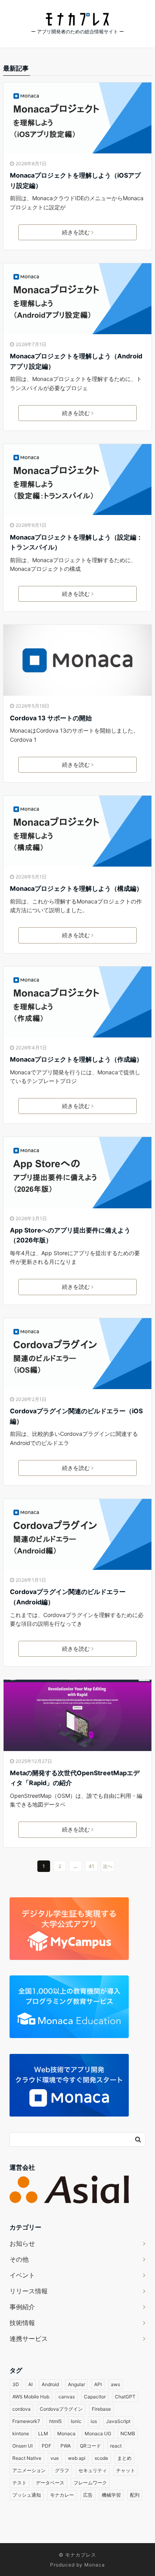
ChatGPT (125, 2397)
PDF (46, 2446)
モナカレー (62, 2495)
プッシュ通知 (27, 2495)
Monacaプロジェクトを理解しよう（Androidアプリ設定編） (76, 361)
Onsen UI (22, 2446)
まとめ (124, 2458)
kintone (21, 2433)
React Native (27, 2458)
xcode (101, 2458)
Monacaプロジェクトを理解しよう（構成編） (76, 888)
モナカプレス (81, 2555)
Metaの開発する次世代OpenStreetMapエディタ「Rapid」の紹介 (75, 1778)
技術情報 (22, 2323)
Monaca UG (98, 2433)
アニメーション (29, 2470)
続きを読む (76, 232)
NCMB (128, 2433)
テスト (19, 2483)
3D (16, 2384)
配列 (135, 2495)
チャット (126, 2470)
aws (115, 2384)
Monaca (66, 2433)
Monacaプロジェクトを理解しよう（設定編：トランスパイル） (76, 542)
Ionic (76, 2421)
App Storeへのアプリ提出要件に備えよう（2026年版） (70, 1235)
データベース (50, 2483)
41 (91, 1866)
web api (77, 2458)
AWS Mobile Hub (31, 2397)
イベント (22, 2275)
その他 (19, 2259)
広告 (88, 2495)
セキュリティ (93, 2470)
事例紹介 (22, 2307)
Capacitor (95, 2397)
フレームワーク (90, 2483)
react (116, 2446)
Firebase (101, 2409)
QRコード (90, 2446)
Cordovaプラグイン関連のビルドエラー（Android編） (68, 1597)
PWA (66, 2446)
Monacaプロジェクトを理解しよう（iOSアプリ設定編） (75, 180)
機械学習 (111, 2495)
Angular (77, 2384)
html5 (55, 2421)
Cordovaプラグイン (61, 2409)
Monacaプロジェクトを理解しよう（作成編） (76, 1059)
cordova (21, 2409)
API (98, 2384)
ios (94, 2421)
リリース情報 (29, 2291)
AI (30, 2384)
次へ (108, 1866)
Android (50, 2384)
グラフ (62, 2470)
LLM (43, 2433)
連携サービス (29, 2339)
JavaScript (118, 2421)
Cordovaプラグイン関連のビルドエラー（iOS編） (76, 1416)
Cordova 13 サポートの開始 (51, 718)
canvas (67, 2397)
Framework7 (26, 2421)
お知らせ (22, 2243)
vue (55, 2458)
